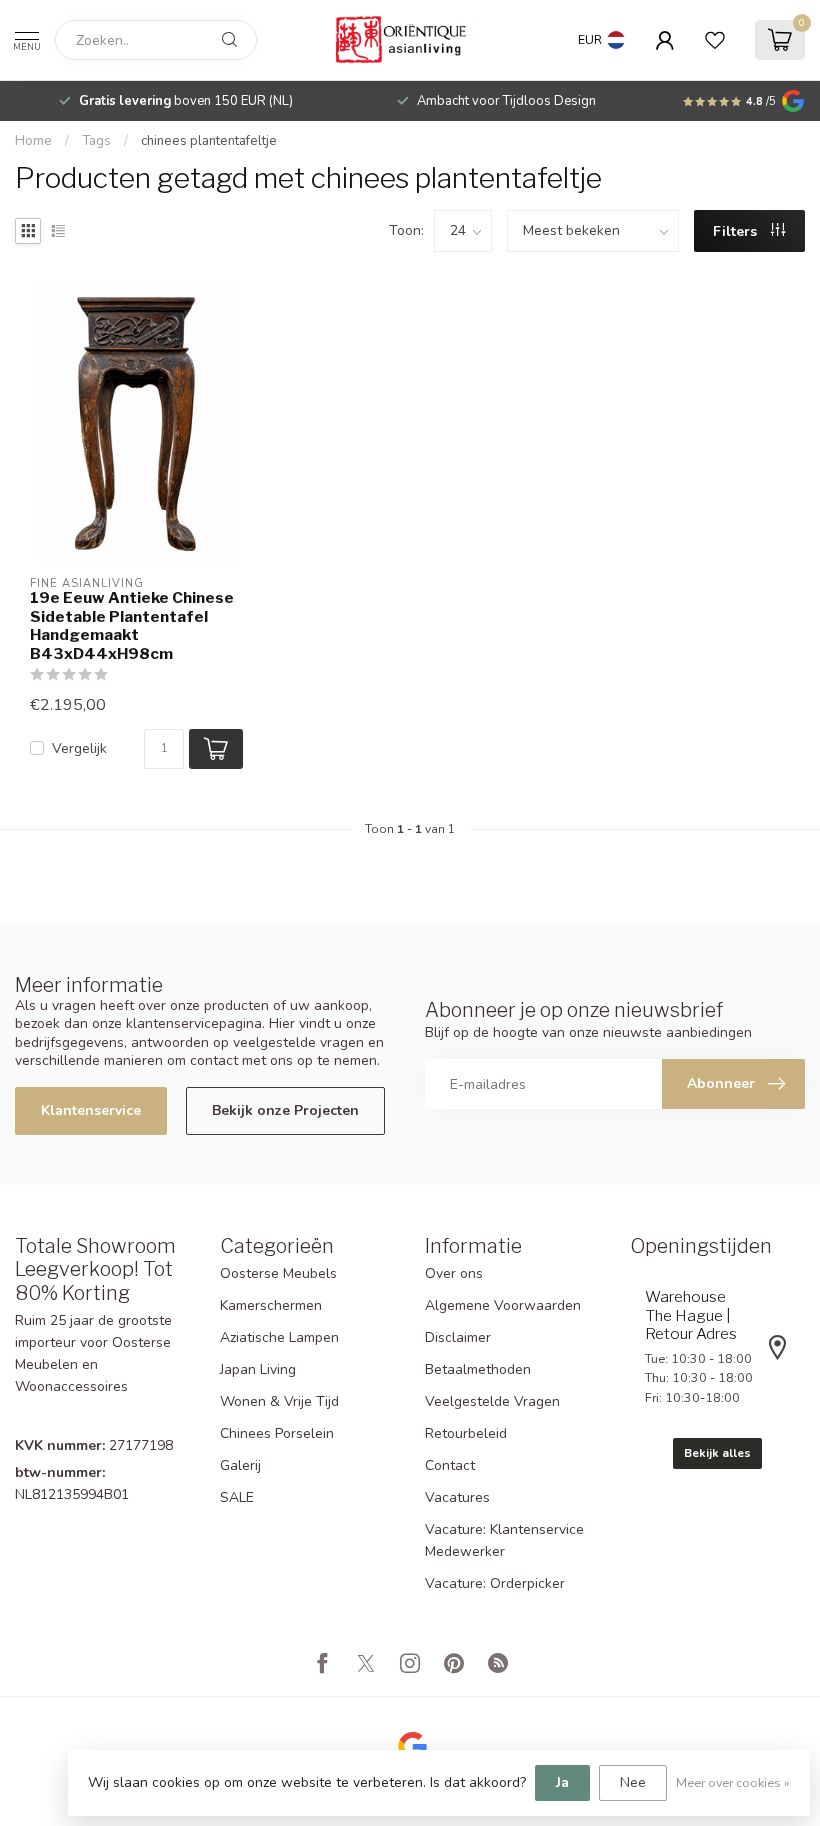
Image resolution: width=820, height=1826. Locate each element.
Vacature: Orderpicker (495, 1583)
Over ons (454, 1273)
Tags (96, 141)
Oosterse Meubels (278, 1273)
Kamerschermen (271, 1305)
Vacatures (457, 1497)
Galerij (240, 1465)
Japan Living (258, 1369)
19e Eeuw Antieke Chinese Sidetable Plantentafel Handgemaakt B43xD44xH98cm (132, 625)
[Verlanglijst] (715, 40)
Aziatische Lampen (279, 1337)
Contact (450, 1465)
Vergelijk (79, 748)
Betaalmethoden (478, 1369)
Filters (737, 231)
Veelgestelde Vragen (492, 1401)
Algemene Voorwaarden (503, 1305)
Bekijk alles (717, 1453)
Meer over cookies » (733, 1782)
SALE (237, 1497)
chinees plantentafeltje (209, 141)
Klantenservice (91, 1110)
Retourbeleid (466, 1433)
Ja (562, 1782)
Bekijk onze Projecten (285, 1110)
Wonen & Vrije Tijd (279, 1401)
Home (33, 141)
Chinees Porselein (277, 1433)
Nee (633, 1782)
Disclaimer (458, 1337)
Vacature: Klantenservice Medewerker (504, 1540)
